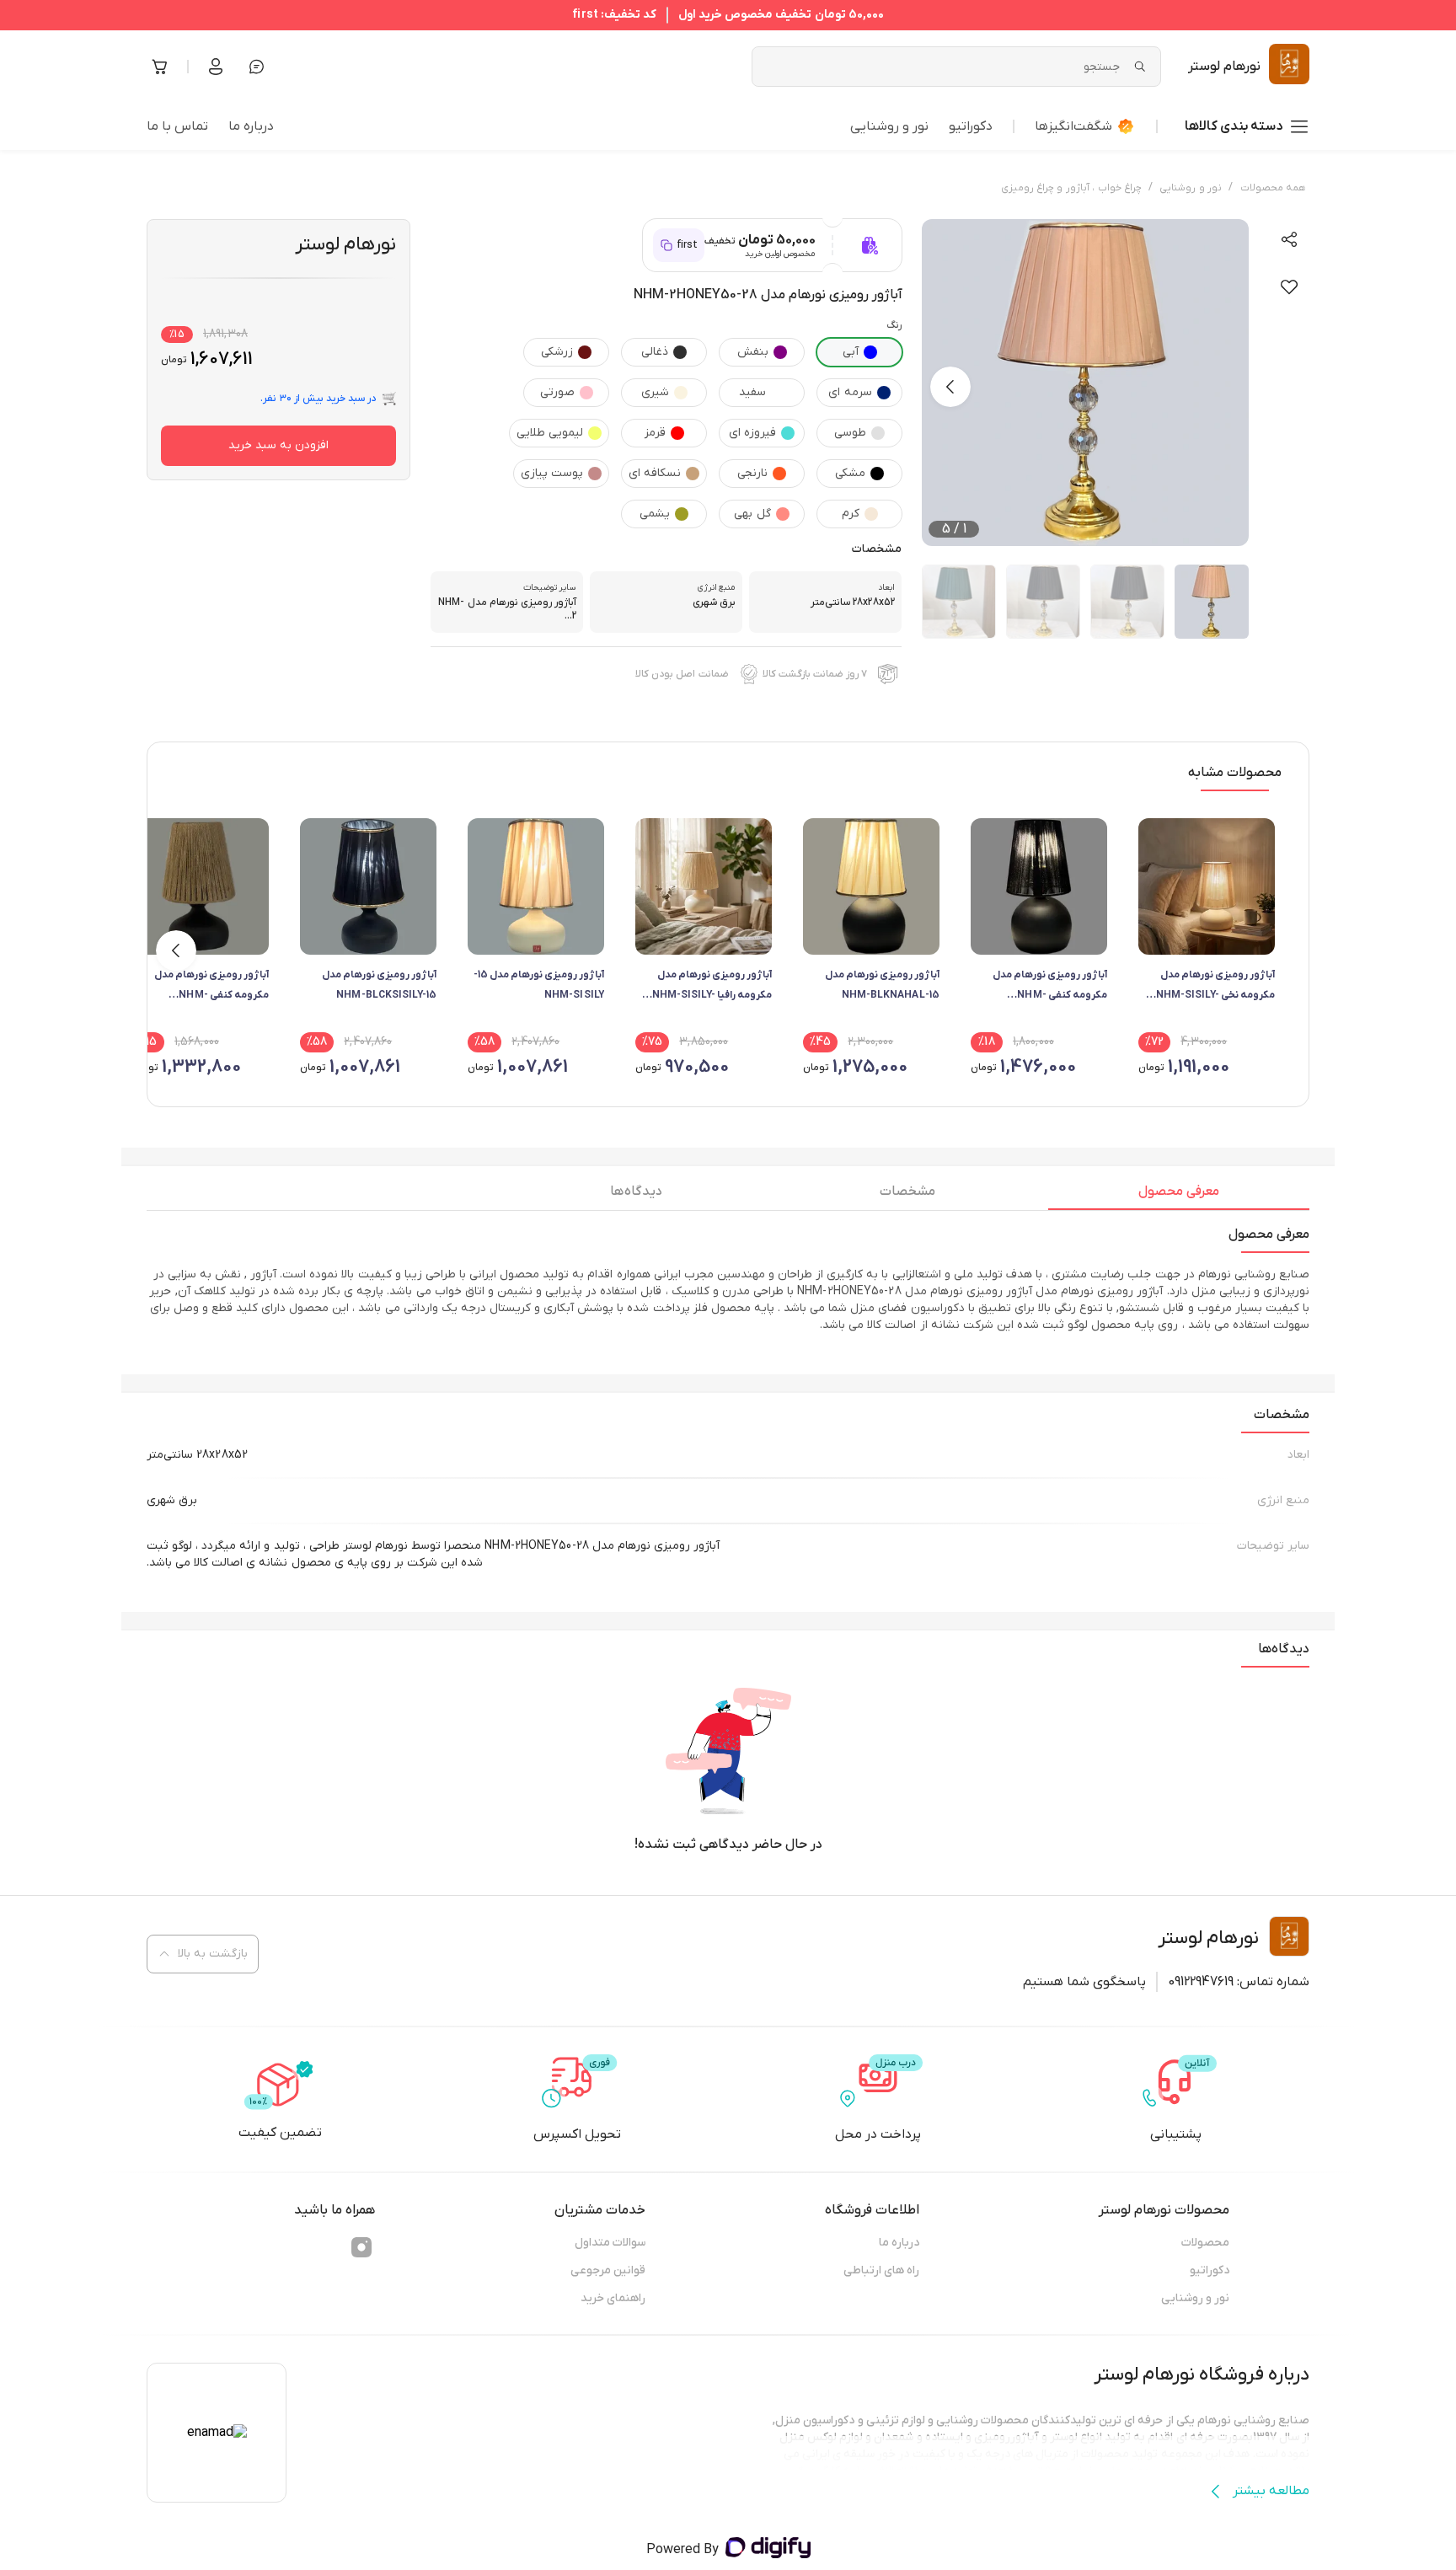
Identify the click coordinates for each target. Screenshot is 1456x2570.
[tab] (1179, 1196)
